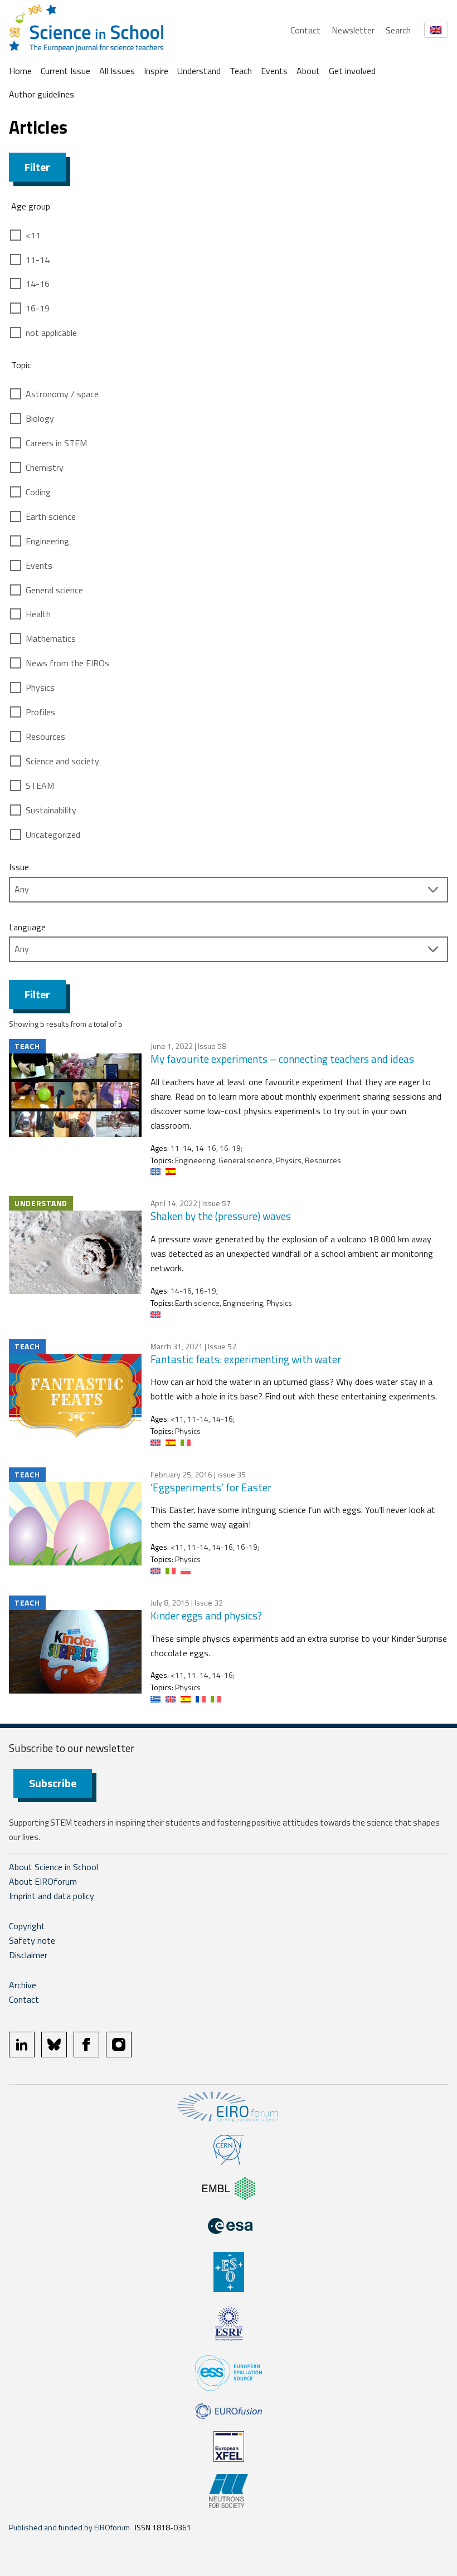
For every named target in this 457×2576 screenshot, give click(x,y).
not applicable (51, 333)
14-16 (38, 284)
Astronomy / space (62, 394)
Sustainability (51, 810)
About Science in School (54, 1867)
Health (38, 614)
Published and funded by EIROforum (69, 2527)
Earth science (51, 516)
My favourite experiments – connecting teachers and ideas (282, 1059)
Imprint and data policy (52, 1896)
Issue (19, 867)
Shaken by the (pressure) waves (221, 1216)
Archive (23, 1985)
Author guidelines (42, 94)
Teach (241, 71)
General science (54, 590)
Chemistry (45, 467)
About (308, 71)
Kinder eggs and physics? (206, 1615)
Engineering (47, 541)
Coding (38, 492)
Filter (37, 167)
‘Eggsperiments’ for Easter (211, 1487)
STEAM (40, 786)
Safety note (32, 1940)
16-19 (38, 308)
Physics (40, 687)
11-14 (38, 260)
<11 (33, 235)
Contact (305, 30)
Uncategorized (53, 835)
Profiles (40, 712)
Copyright (27, 1926)
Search (398, 30)
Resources (45, 736)
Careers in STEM (56, 443)
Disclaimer (28, 1955)
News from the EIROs (67, 663)
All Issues (117, 71)
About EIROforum (43, 1881)
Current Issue (65, 71)
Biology (40, 418)
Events (274, 71)
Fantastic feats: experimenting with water (246, 1359)
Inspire (156, 71)
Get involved (352, 71)
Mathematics (51, 638)
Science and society (62, 761)
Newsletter (353, 30)
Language (27, 927)
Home (20, 71)
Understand (199, 71)
